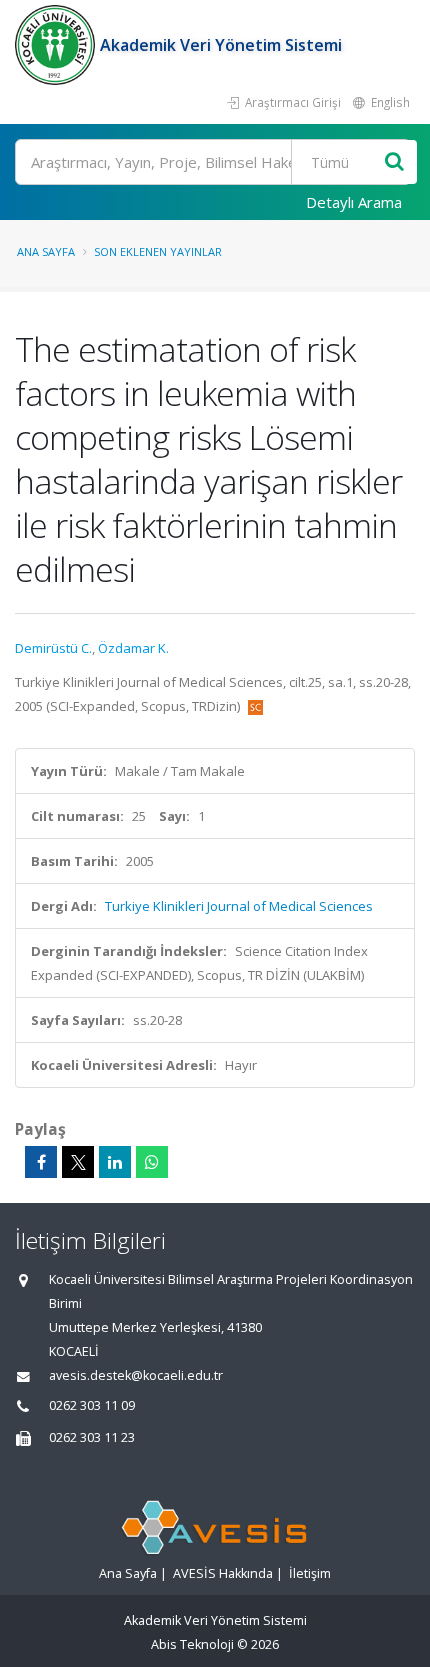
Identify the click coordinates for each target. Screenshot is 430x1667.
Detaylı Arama (354, 202)
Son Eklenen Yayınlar (158, 251)
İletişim (310, 1573)
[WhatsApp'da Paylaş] (152, 1162)
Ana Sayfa (46, 251)
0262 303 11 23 (92, 1437)
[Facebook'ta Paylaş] (41, 1162)
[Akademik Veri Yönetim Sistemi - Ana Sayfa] (57, 45)
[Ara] (394, 162)
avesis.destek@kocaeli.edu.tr (136, 1375)
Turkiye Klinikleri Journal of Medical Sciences (239, 906)
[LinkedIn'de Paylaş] (115, 1162)
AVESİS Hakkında (223, 1573)
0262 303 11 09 (92, 1405)
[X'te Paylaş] (78, 1162)
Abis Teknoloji (192, 1644)
